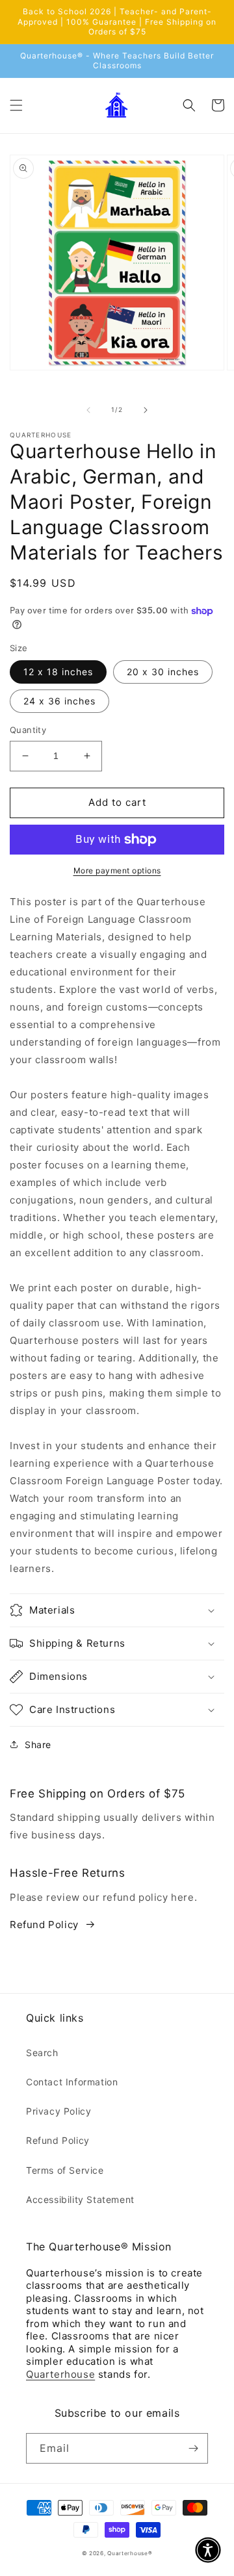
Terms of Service (65, 2170)
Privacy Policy (58, 2111)
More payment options (117, 870)
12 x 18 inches (58, 672)
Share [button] (38, 1745)
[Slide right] (146, 410)
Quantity (28, 730)
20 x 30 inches (163, 672)
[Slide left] (88, 410)
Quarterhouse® (130, 2553)
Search (42, 2053)
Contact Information (72, 2082)
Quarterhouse (60, 2374)
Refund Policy (44, 1925)
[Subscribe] (193, 2448)
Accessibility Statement (80, 2199)
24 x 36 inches (59, 701)
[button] (16, 105)
